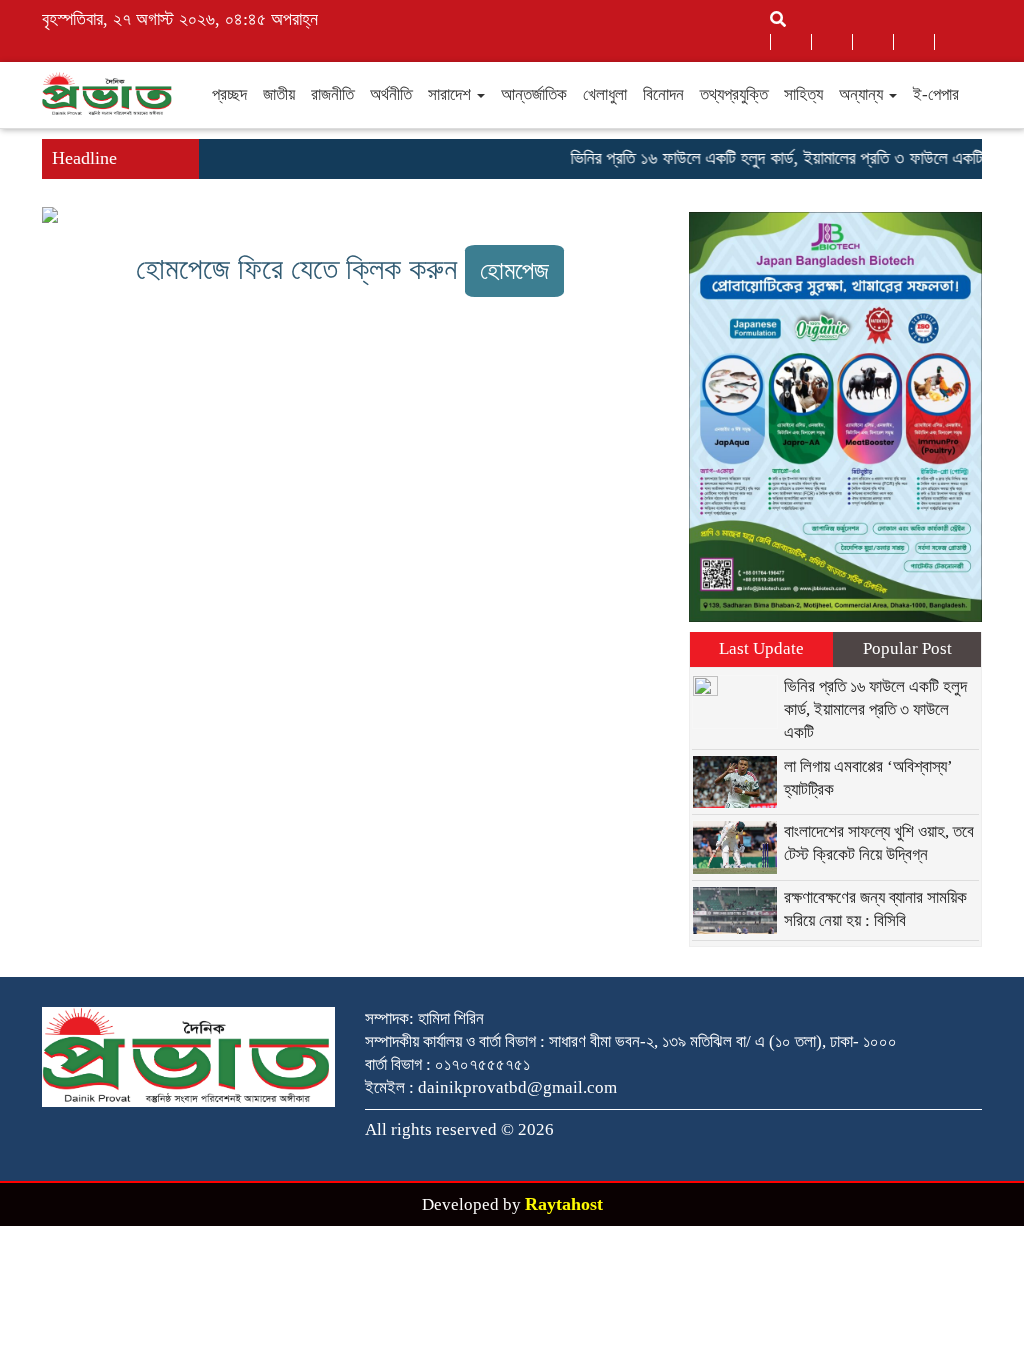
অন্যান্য (863, 94)
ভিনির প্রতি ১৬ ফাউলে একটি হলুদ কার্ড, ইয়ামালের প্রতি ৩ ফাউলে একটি (763, 158)
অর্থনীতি (391, 94)
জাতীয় (279, 94)
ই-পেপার (936, 94)
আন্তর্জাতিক (534, 94)
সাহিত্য (803, 94)
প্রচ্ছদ (229, 94)
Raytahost (564, 1204)
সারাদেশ (451, 94)
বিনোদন (663, 94)
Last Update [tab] (761, 648)
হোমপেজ (514, 270)
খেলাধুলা (605, 94)
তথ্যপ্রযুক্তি (734, 94)
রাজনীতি (332, 94)
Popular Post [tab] (907, 648)
